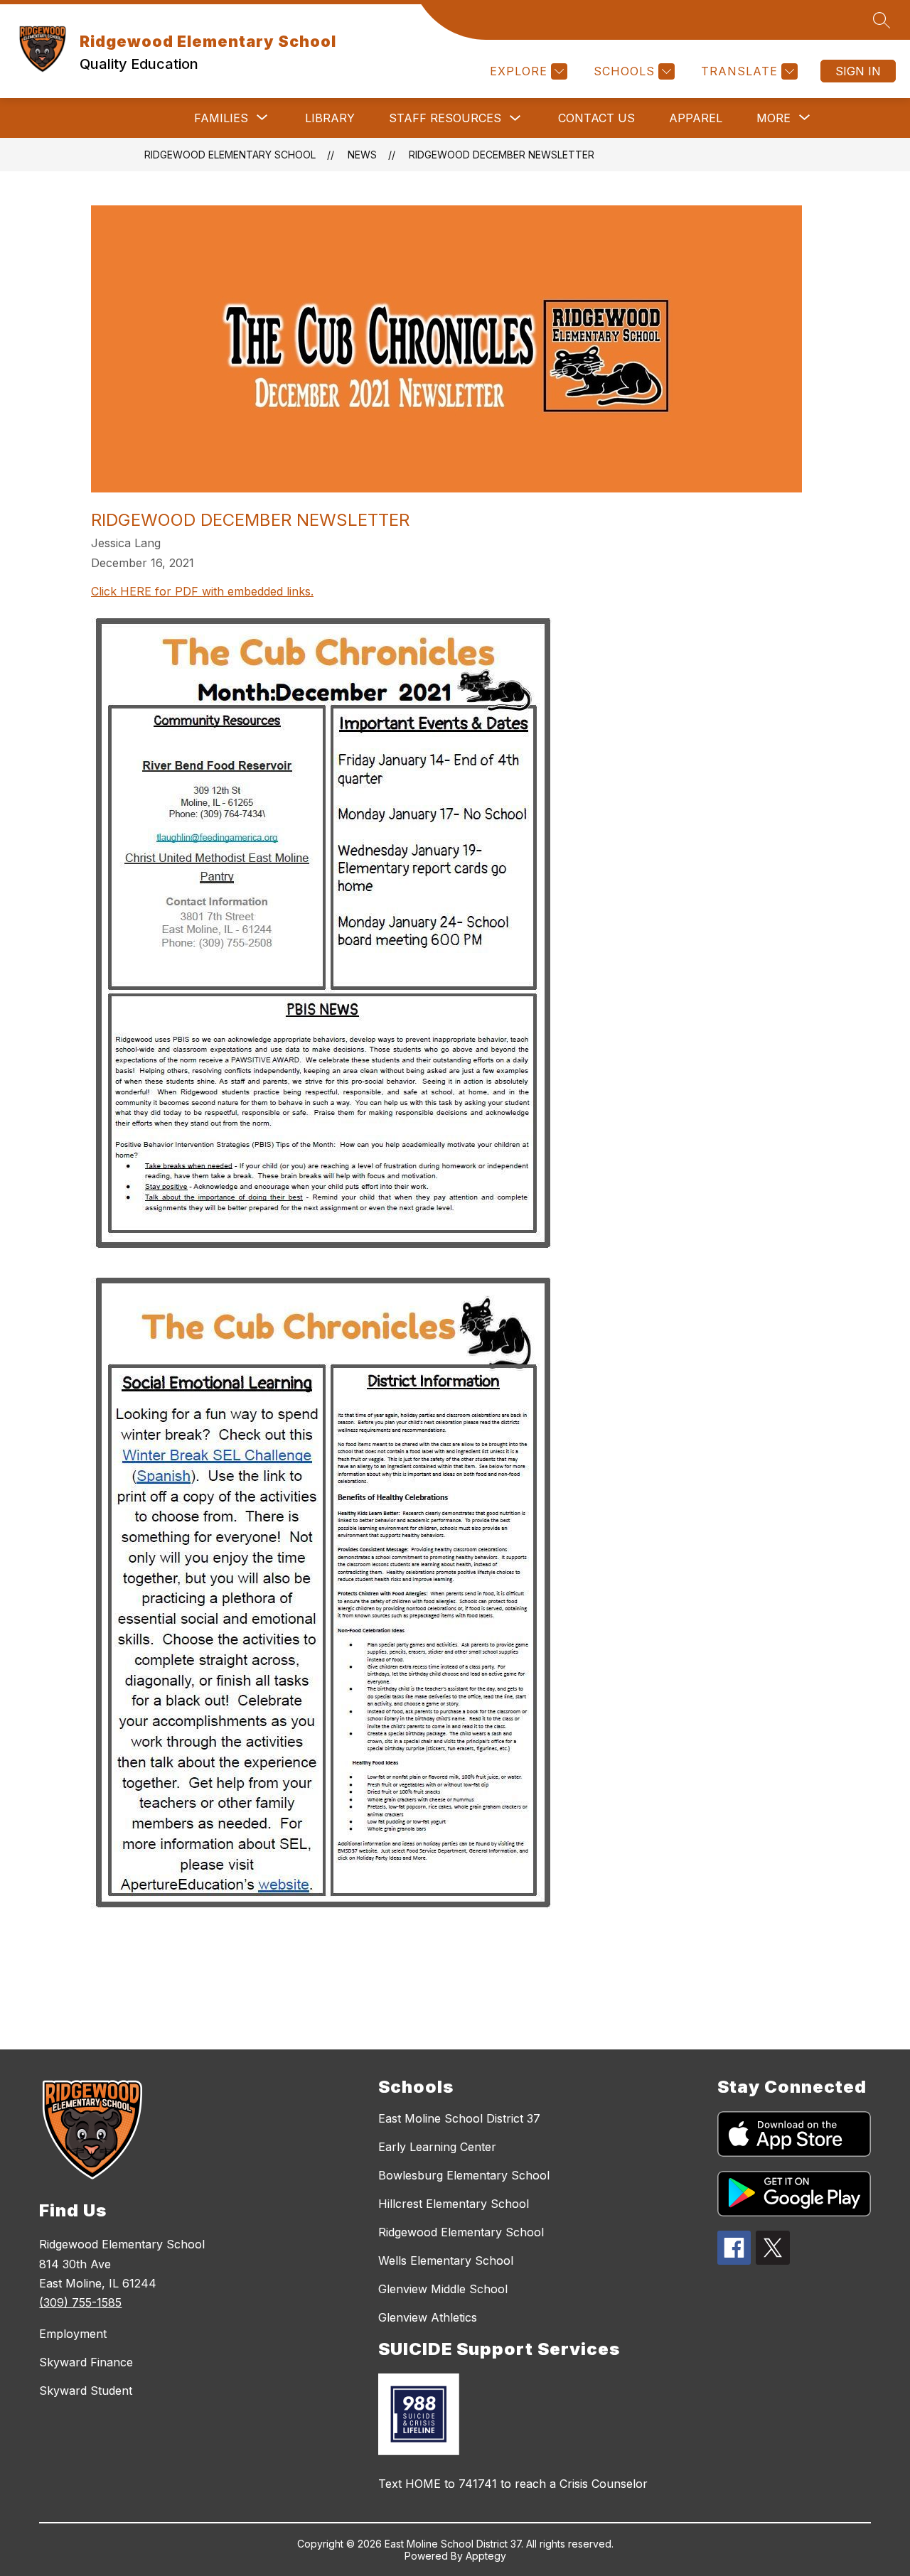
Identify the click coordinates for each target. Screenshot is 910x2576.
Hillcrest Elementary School (454, 2204)
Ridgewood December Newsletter (502, 155)
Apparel (696, 118)
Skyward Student (86, 2391)
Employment (73, 2334)
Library (330, 118)
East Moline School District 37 (459, 2118)
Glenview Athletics (428, 2317)
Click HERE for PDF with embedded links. (202, 591)
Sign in (858, 71)
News (362, 155)
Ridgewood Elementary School (230, 155)
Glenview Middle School (443, 2289)
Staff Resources (445, 118)
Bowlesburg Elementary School (464, 2175)
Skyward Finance (86, 2362)
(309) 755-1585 (80, 2302)
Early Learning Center (437, 2147)
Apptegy (486, 2556)
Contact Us (596, 118)
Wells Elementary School (446, 2260)
